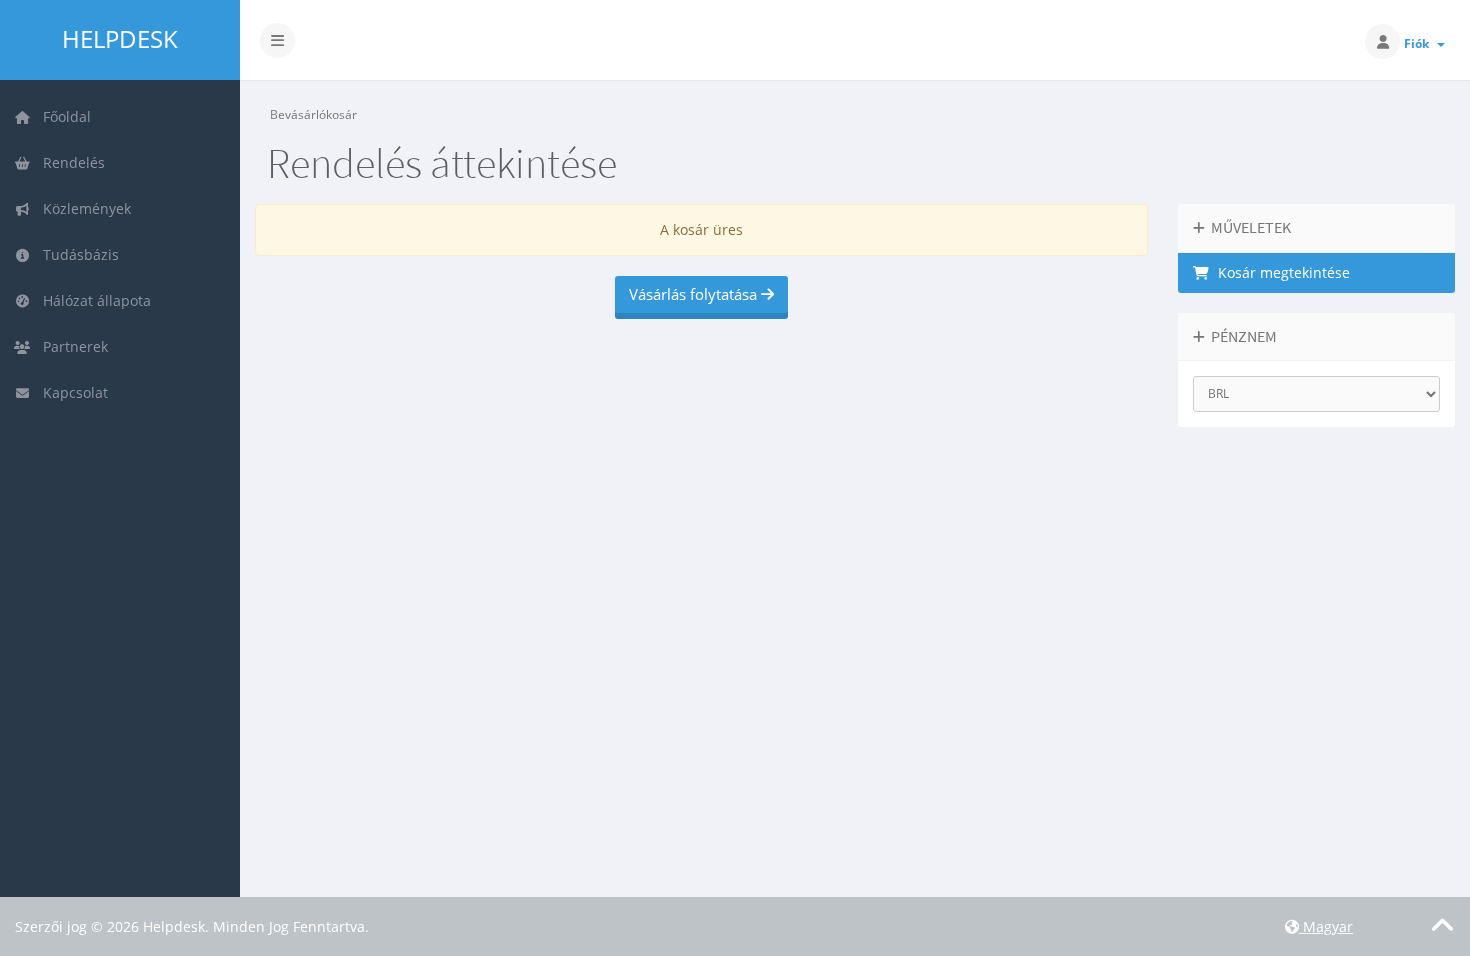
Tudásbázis (77, 254)
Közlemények (83, 208)
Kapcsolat (71, 392)
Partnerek (71, 346)
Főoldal (63, 116)
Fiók (1419, 43)
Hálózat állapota (93, 300)
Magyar (1326, 926)
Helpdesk (120, 39)
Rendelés (70, 162)
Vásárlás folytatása (695, 294)
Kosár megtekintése (1280, 272)
